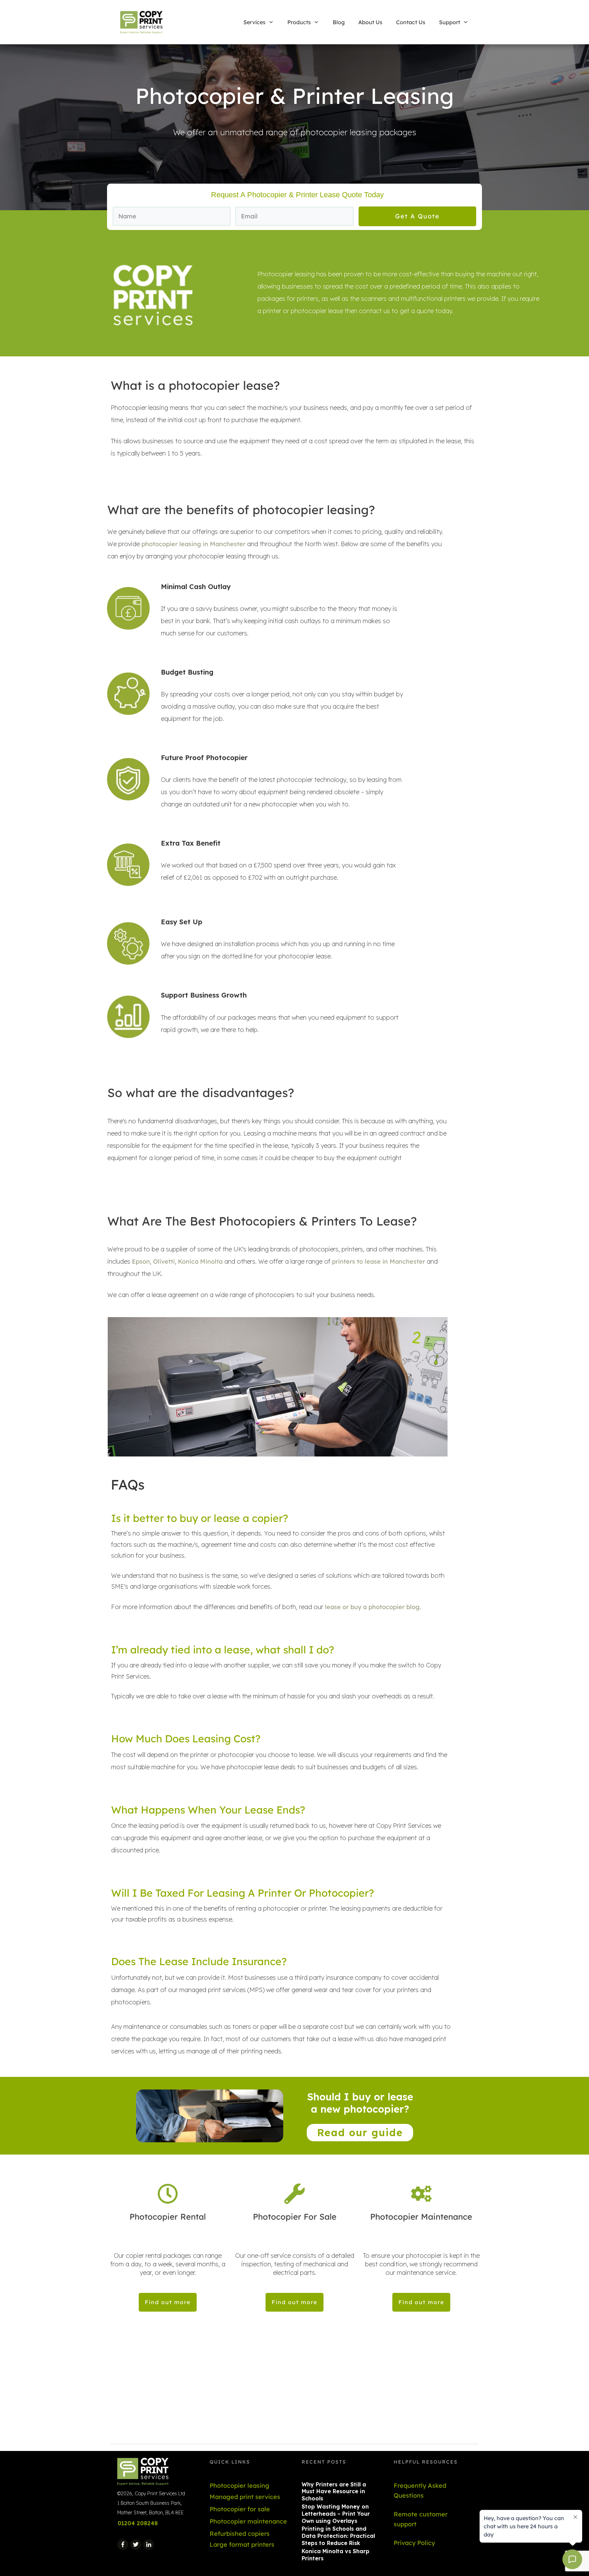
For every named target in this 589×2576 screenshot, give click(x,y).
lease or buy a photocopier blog (372, 1607)
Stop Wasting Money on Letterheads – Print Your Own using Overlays (336, 2514)
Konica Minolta (200, 1261)
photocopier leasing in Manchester (193, 544)
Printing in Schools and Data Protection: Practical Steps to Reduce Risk (338, 2536)
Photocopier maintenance (248, 2521)
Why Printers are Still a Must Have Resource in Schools (334, 2492)
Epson (141, 1261)
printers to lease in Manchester (379, 1261)
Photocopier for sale (240, 2509)
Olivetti (164, 1261)
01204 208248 (138, 2523)
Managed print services (245, 2497)
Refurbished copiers (240, 2534)
